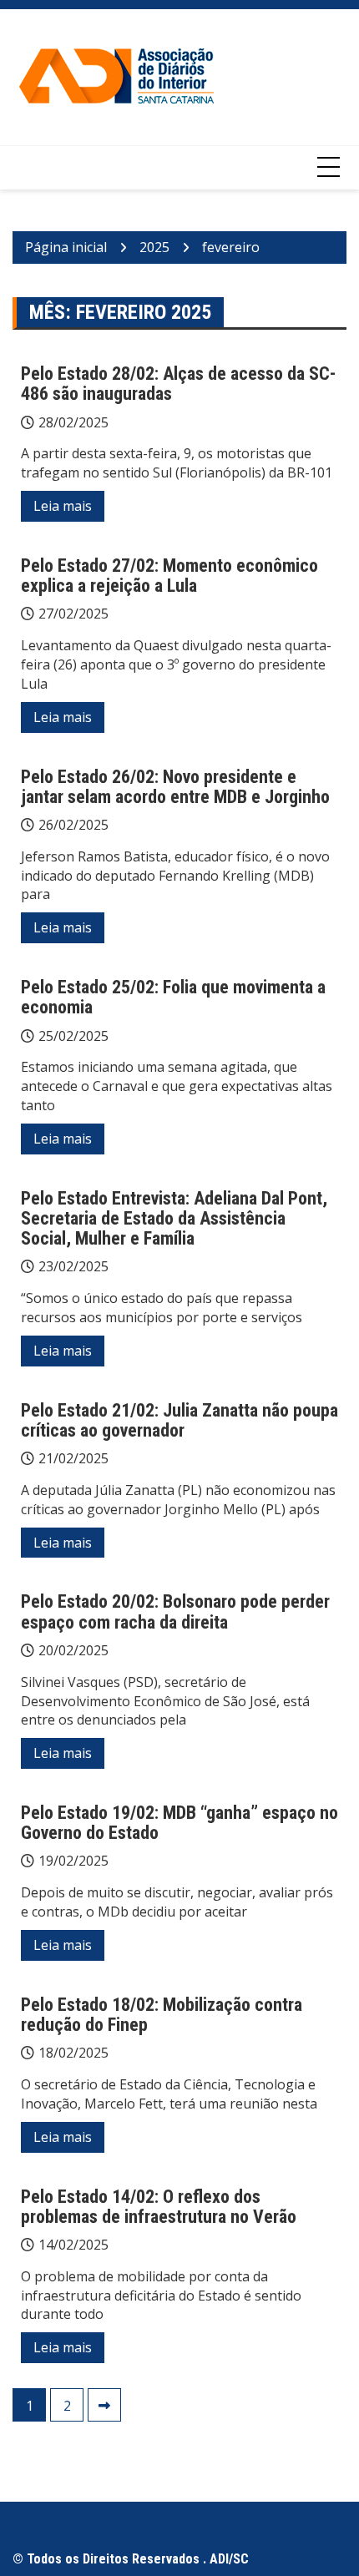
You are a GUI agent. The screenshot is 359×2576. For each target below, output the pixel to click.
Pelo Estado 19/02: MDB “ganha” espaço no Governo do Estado (179, 1823)
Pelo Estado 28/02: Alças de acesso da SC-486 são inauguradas (178, 384)
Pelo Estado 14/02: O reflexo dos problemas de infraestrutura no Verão (159, 2207)
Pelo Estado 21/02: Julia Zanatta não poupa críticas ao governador (179, 1420)
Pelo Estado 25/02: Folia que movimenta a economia (173, 997)
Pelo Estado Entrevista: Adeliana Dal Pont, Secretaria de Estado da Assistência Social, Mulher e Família (174, 1218)
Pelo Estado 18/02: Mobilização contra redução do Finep (162, 2015)
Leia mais (63, 506)
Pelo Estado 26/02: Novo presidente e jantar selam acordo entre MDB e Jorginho (175, 787)
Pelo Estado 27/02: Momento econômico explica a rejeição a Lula (169, 576)
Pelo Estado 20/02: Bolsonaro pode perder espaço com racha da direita (175, 1611)
